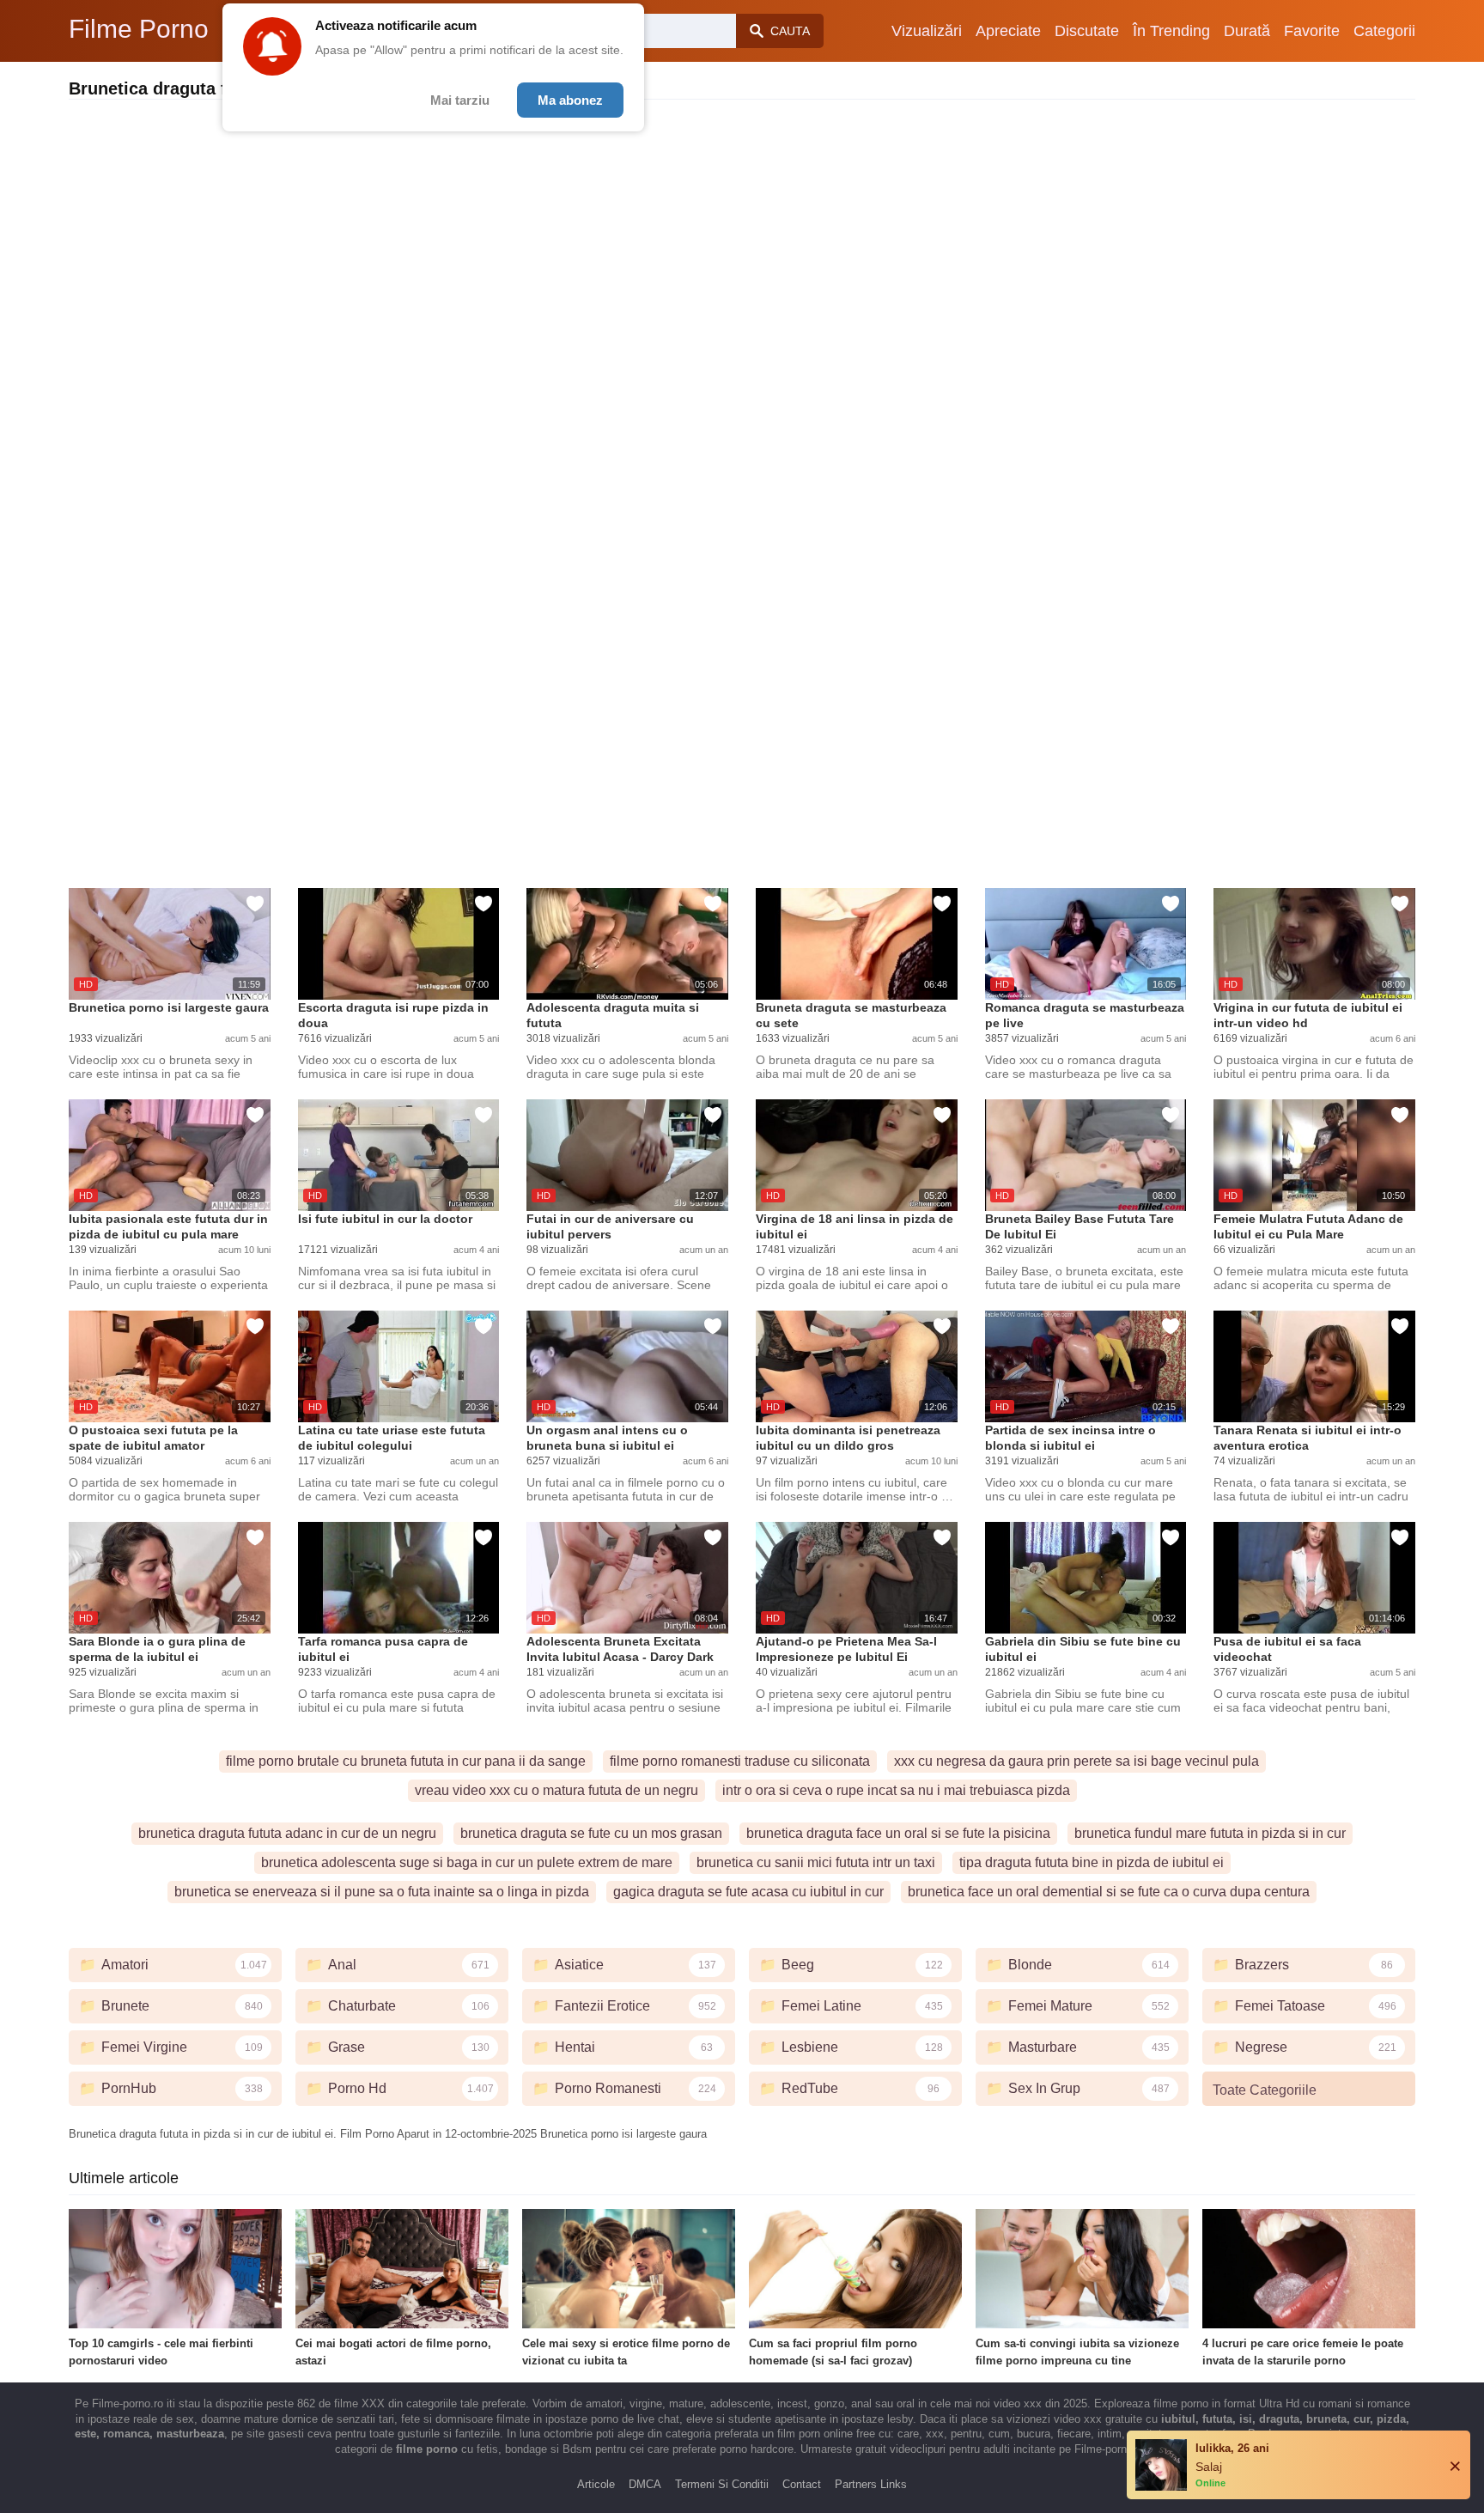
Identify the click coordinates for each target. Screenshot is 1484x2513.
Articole (596, 2484)
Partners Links (871, 2484)
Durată (1247, 31)
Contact (802, 2484)
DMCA (645, 2484)
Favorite (1312, 31)
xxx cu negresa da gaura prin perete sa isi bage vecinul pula (1077, 1761)
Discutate (1087, 31)
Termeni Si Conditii (722, 2484)
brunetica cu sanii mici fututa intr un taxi (816, 1862)
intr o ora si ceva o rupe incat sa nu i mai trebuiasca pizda (896, 1790)
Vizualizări (927, 31)
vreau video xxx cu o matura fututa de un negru (556, 1790)
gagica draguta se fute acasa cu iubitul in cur (748, 1892)
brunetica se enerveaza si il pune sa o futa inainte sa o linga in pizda (382, 1892)
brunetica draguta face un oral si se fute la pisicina (898, 1833)
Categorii (1384, 31)
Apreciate (1008, 31)
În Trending (1171, 31)
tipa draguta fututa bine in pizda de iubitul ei (1092, 1862)
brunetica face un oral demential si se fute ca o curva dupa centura (1109, 1892)
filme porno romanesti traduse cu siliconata (740, 1761)
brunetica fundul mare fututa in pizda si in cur (1210, 1833)
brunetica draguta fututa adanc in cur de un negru (287, 1833)
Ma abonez (570, 100)
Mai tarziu (460, 100)
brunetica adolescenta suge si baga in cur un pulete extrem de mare (467, 1862)
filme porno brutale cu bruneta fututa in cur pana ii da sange (406, 1761)
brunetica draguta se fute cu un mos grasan (591, 1833)
